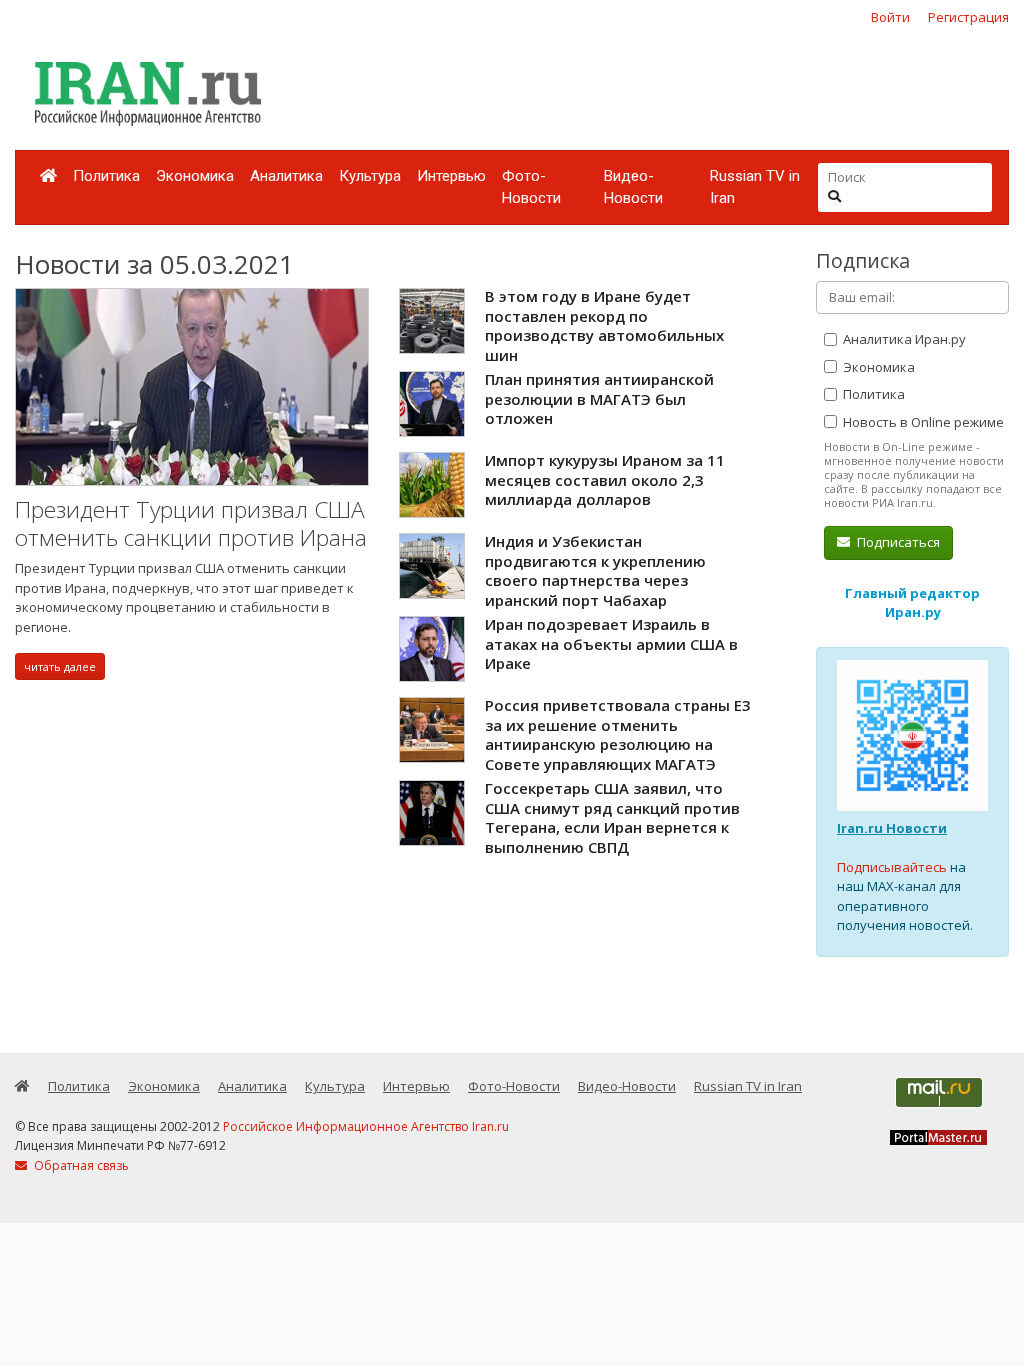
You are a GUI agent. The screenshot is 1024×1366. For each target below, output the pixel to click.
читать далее (60, 666)
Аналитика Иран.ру (903, 339)
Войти (890, 17)
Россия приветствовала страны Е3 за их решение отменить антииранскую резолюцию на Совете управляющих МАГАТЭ (618, 734)
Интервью (451, 176)
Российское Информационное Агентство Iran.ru (366, 1126)
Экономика (195, 176)
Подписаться (897, 542)
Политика (106, 176)
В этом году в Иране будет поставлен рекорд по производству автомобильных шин (604, 325)
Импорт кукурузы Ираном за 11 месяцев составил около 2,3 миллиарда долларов (605, 479)
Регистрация (968, 17)
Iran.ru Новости (892, 828)
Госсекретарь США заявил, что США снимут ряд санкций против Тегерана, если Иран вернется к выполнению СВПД (612, 817)
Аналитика (286, 176)
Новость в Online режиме (922, 422)
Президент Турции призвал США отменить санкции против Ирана (191, 523)
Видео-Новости (633, 187)
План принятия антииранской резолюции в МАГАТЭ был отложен (599, 398)
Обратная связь (80, 1165)
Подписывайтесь (892, 867)
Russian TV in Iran (755, 187)
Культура (370, 176)
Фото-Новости (531, 187)
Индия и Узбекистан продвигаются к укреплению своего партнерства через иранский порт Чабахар (595, 570)
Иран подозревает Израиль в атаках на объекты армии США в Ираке (611, 643)
